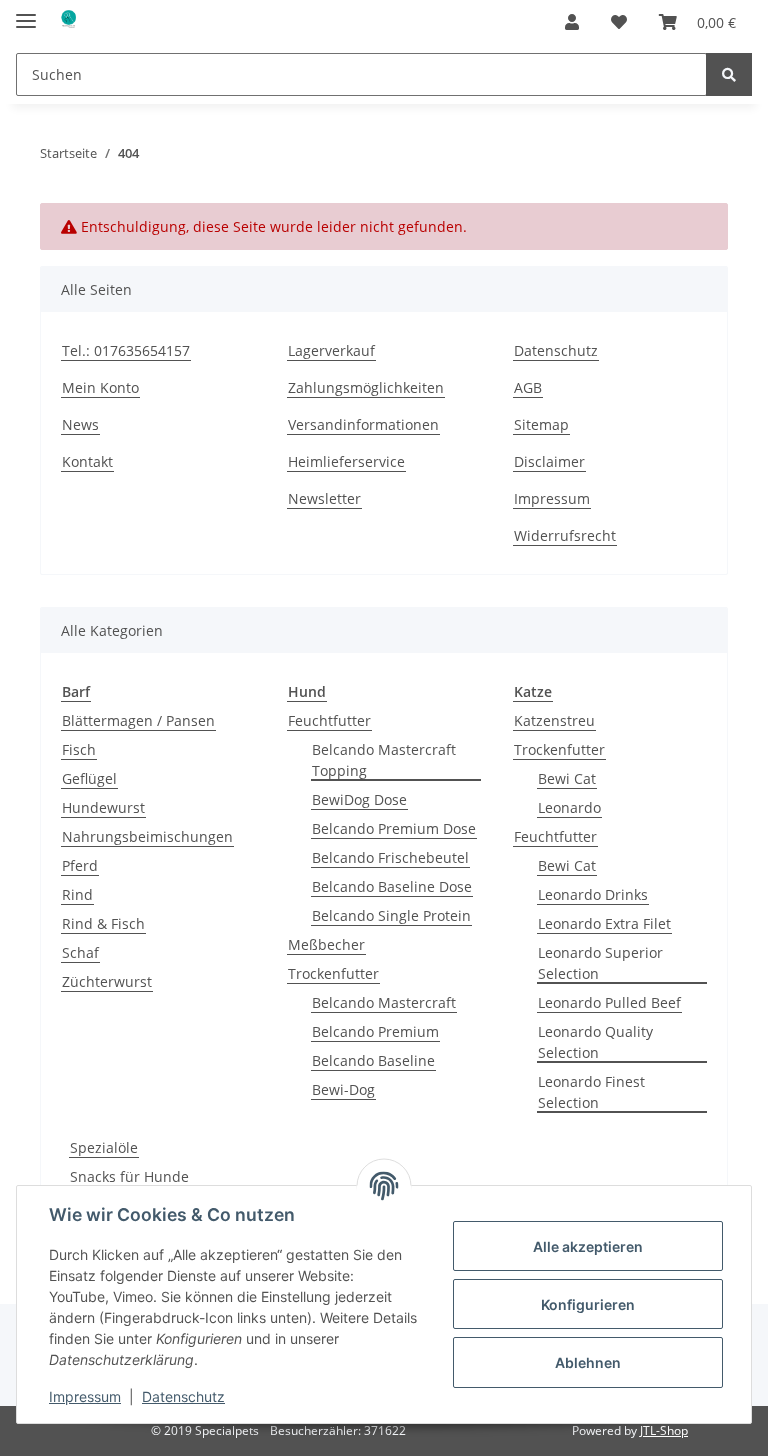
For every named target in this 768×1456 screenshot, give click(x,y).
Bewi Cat (567, 778)
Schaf (80, 952)
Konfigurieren (588, 1304)
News (80, 424)
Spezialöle (104, 1147)
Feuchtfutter (329, 720)
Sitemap (541, 424)
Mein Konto (100, 387)
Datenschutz (556, 350)
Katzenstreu (554, 720)
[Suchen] (729, 74)
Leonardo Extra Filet (604, 923)
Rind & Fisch (103, 923)
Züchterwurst (107, 981)
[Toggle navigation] (26, 12)
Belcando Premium (375, 1031)
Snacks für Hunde (129, 1176)
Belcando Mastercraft (384, 1002)
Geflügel (89, 778)
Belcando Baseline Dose (392, 886)
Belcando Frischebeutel (390, 857)
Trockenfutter (333, 973)
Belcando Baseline (373, 1060)
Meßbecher (326, 944)
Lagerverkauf (331, 350)
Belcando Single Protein (391, 915)
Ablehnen (588, 1362)
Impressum (552, 498)
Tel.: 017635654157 (126, 350)
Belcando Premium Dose (394, 828)
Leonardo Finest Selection (591, 1092)
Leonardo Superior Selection (600, 963)
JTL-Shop (664, 1430)
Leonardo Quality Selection (595, 1042)
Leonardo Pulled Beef (609, 1002)
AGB (528, 387)
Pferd (80, 865)
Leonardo (569, 807)
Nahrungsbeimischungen (147, 836)
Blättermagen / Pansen (138, 720)
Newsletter (324, 498)
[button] (572, 22)
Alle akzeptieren (588, 1246)
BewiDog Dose (359, 799)
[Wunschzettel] (619, 22)
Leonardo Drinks (593, 894)
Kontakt (87, 461)
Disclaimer (549, 461)
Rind (77, 894)
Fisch (79, 749)
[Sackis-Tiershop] (68, 22)
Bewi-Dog (343, 1089)
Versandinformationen (363, 424)
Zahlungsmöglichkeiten (366, 387)
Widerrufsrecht (565, 535)
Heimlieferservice (346, 461)
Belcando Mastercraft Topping (384, 760)
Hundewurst (103, 807)
